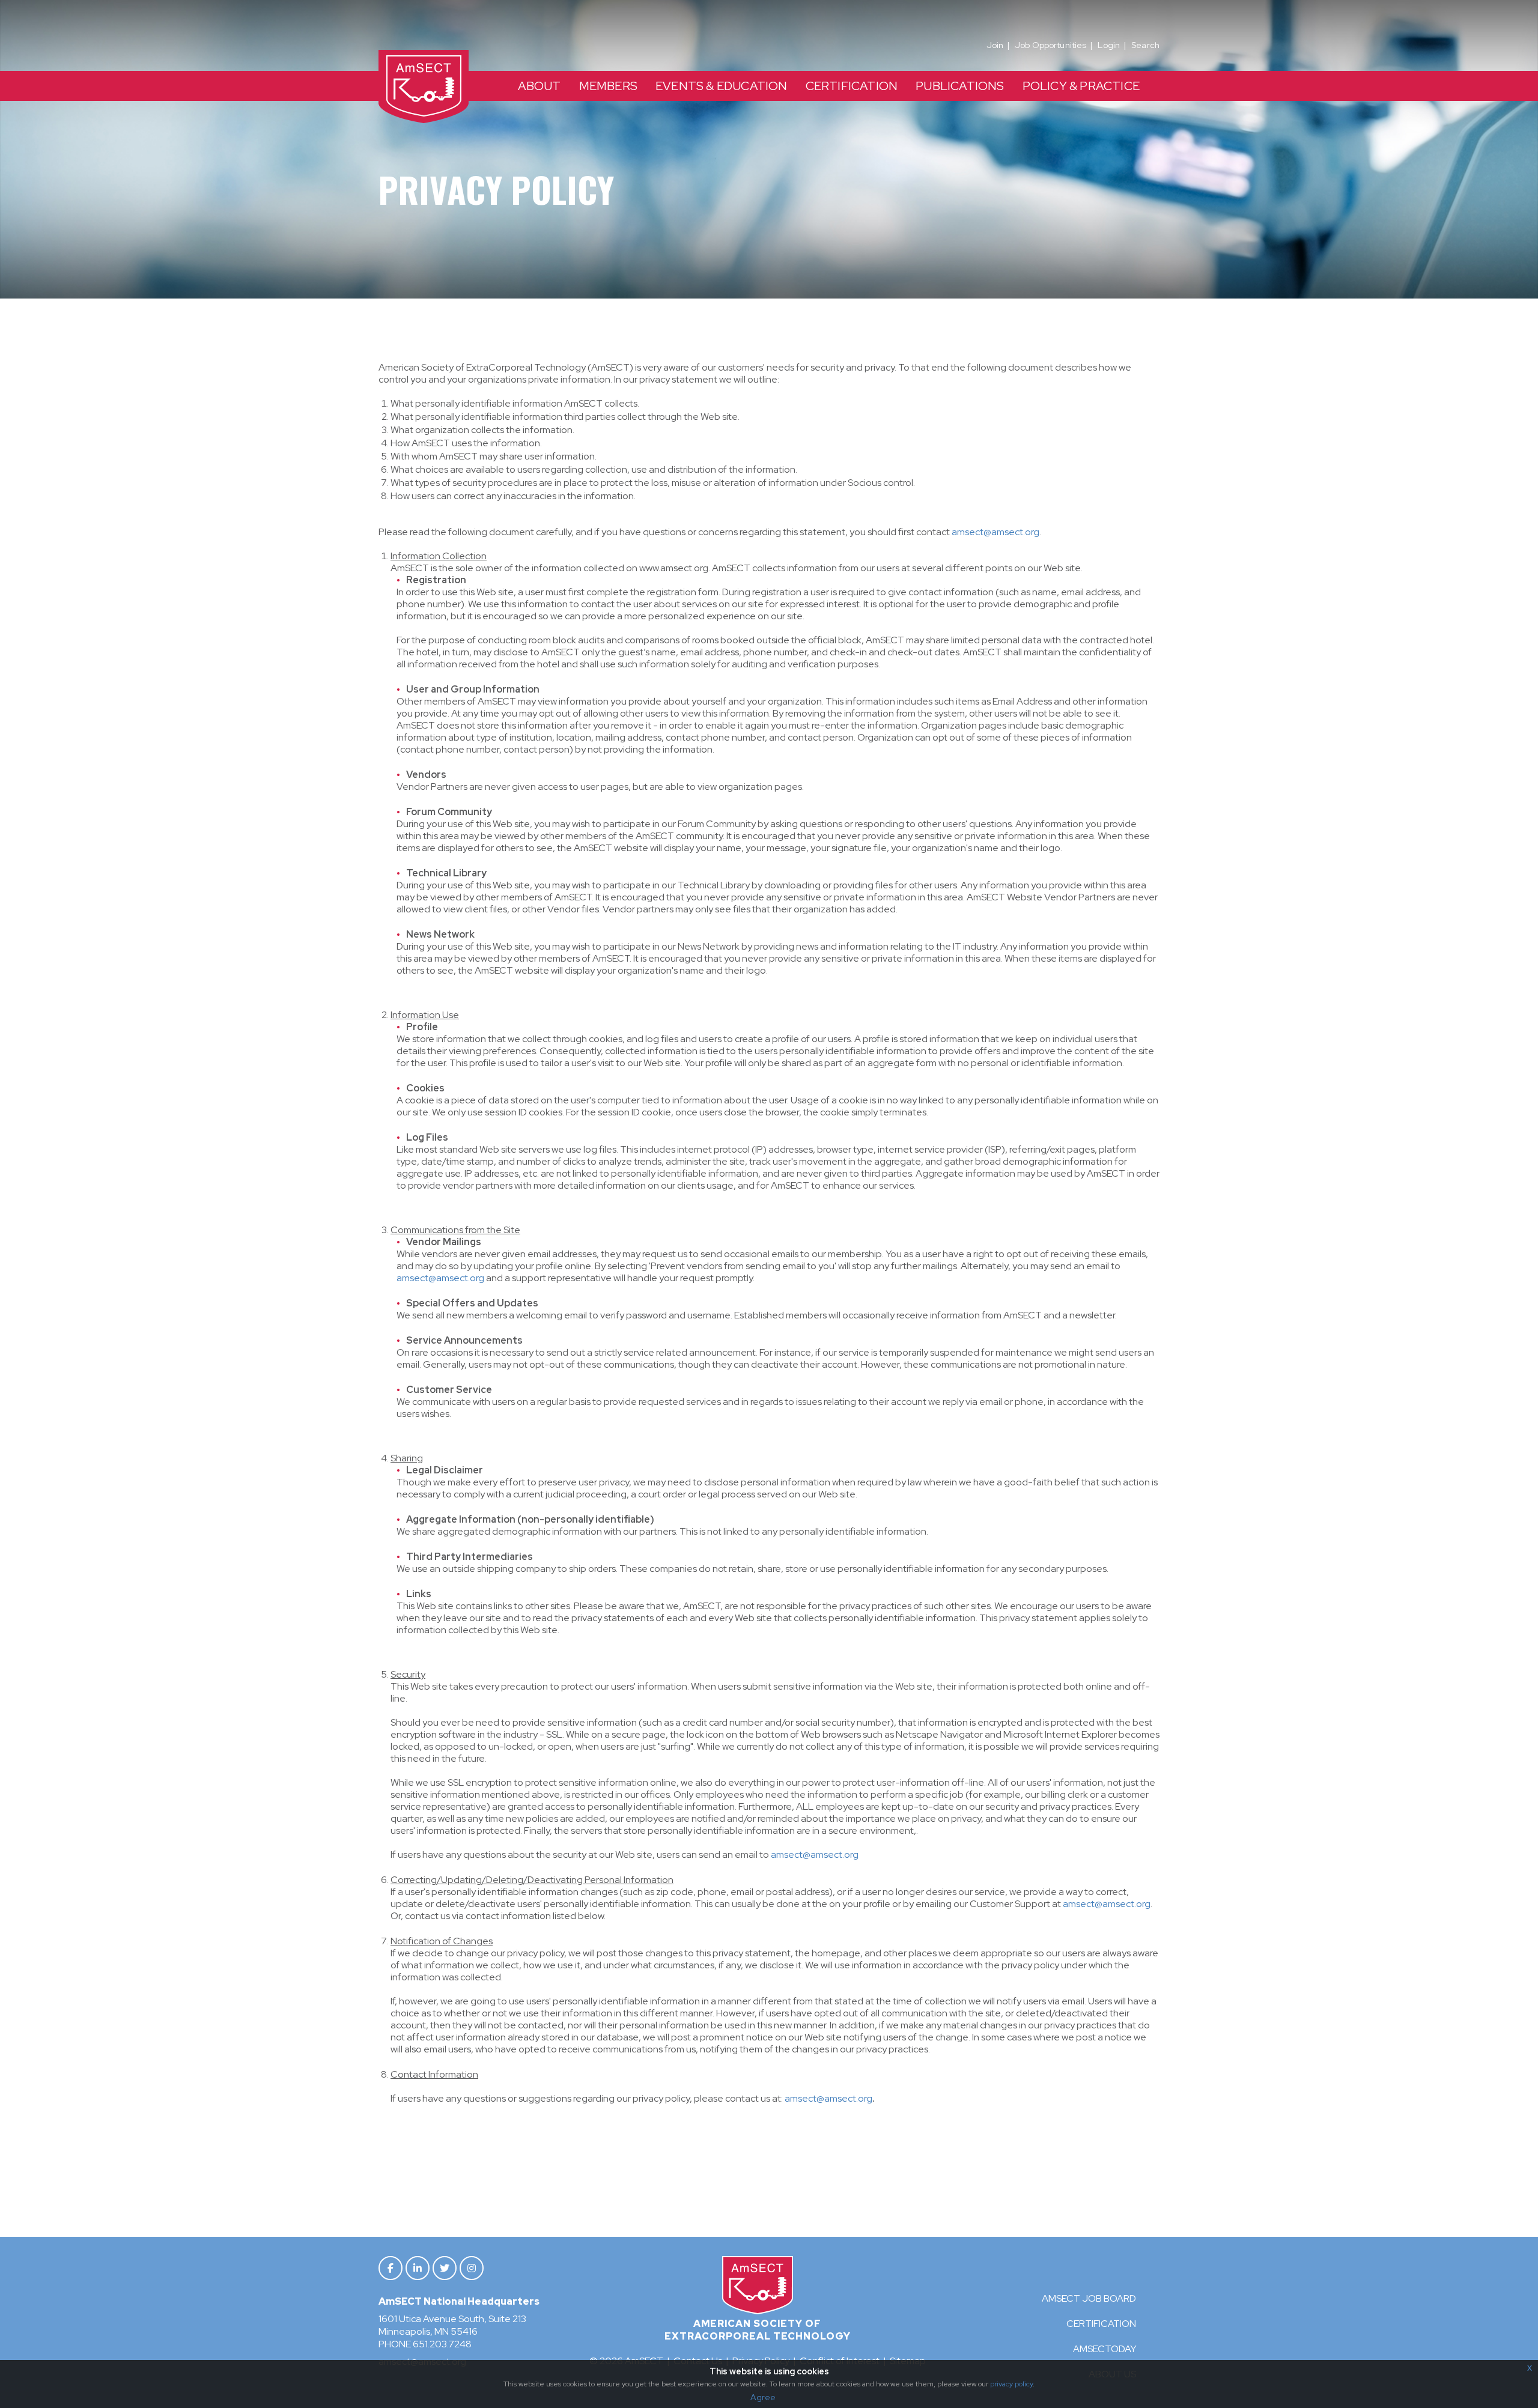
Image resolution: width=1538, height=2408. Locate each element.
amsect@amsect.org (995, 532)
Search (1145, 45)
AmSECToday (1105, 2349)
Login (1109, 45)
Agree (763, 2397)
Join (995, 45)
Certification (1101, 2324)
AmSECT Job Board (1089, 2298)
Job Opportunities (1050, 45)
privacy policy (1011, 2384)
